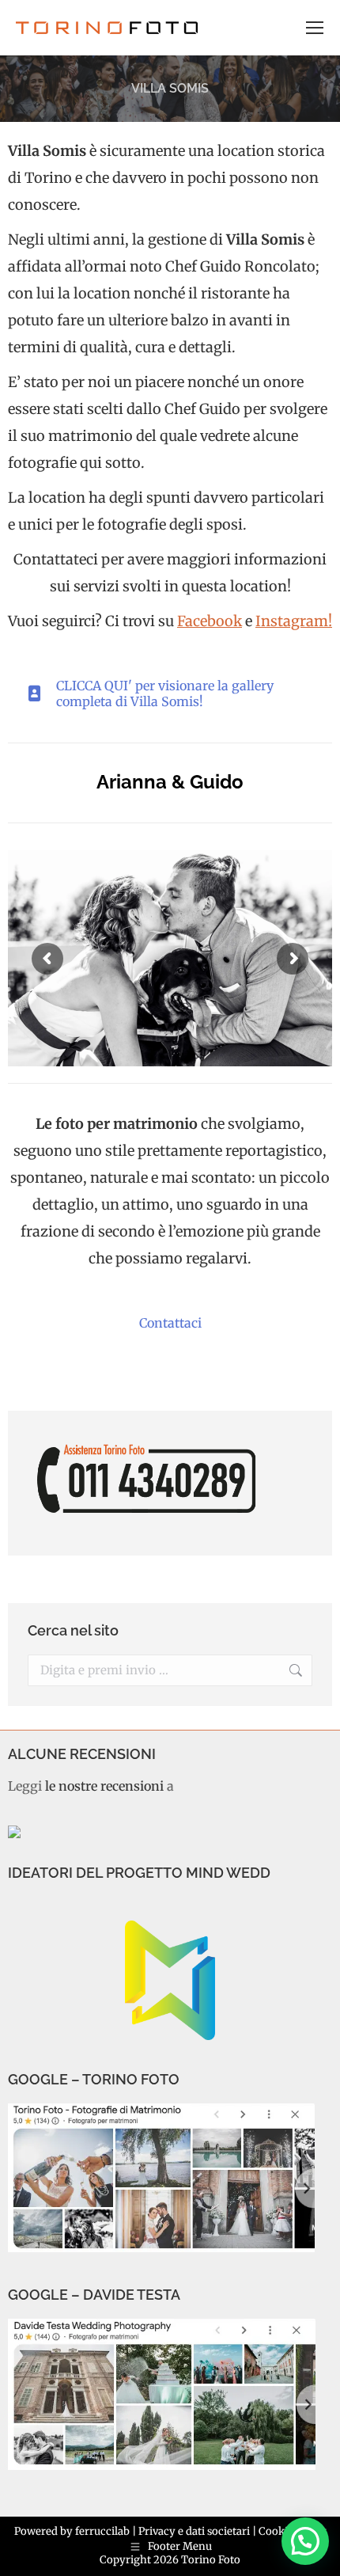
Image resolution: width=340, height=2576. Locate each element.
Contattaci (170, 1323)
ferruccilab (102, 2531)
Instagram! (294, 621)
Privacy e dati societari (194, 2531)
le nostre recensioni (104, 1786)
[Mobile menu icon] (315, 28)
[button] (305, 2541)
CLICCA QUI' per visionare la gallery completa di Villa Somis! (165, 693)
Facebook (210, 621)
